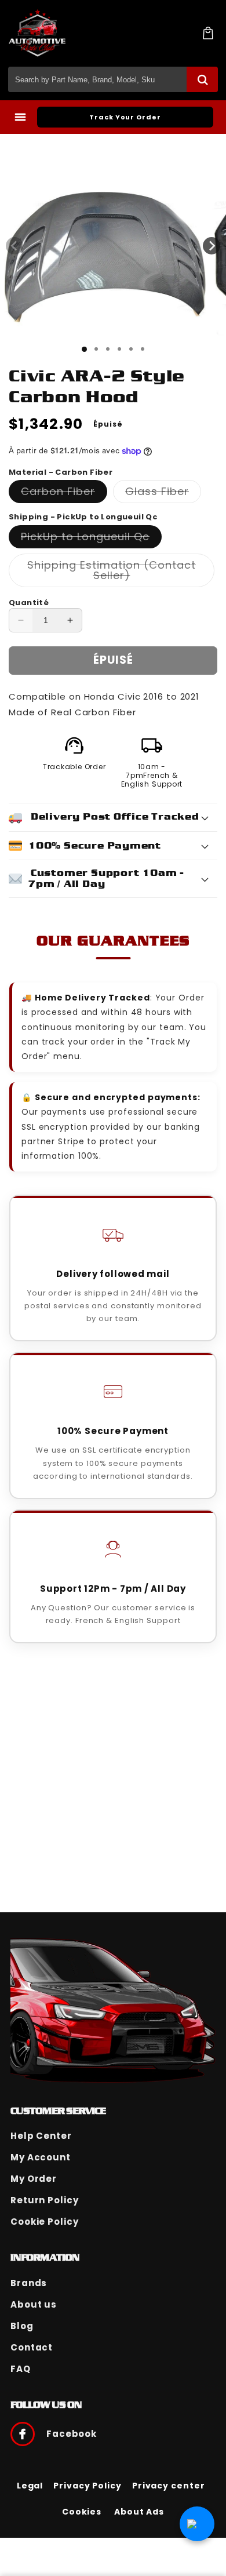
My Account (41, 2157)
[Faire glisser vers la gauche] (14, 246)
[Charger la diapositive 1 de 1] (84, 349)
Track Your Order (125, 117)
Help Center (41, 2136)
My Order (34, 2179)
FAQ (21, 2369)
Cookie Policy (45, 2222)
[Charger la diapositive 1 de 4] (119, 349)
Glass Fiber (163, 493)
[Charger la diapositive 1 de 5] (131, 349)
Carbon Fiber (64, 493)
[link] (30, 2486)
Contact (32, 2347)
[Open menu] (20, 117)
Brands (29, 2283)
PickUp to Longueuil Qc (91, 539)
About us (34, 2304)
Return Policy (45, 2200)
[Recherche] (202, 79)
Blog (22, 2326)
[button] (208, 33)
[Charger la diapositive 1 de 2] (96, 349)
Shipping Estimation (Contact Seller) (113, 572)
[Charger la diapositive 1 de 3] (108, 349)
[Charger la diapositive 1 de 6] (143, 349)
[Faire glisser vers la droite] (212, 246)
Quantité (29, 603)
